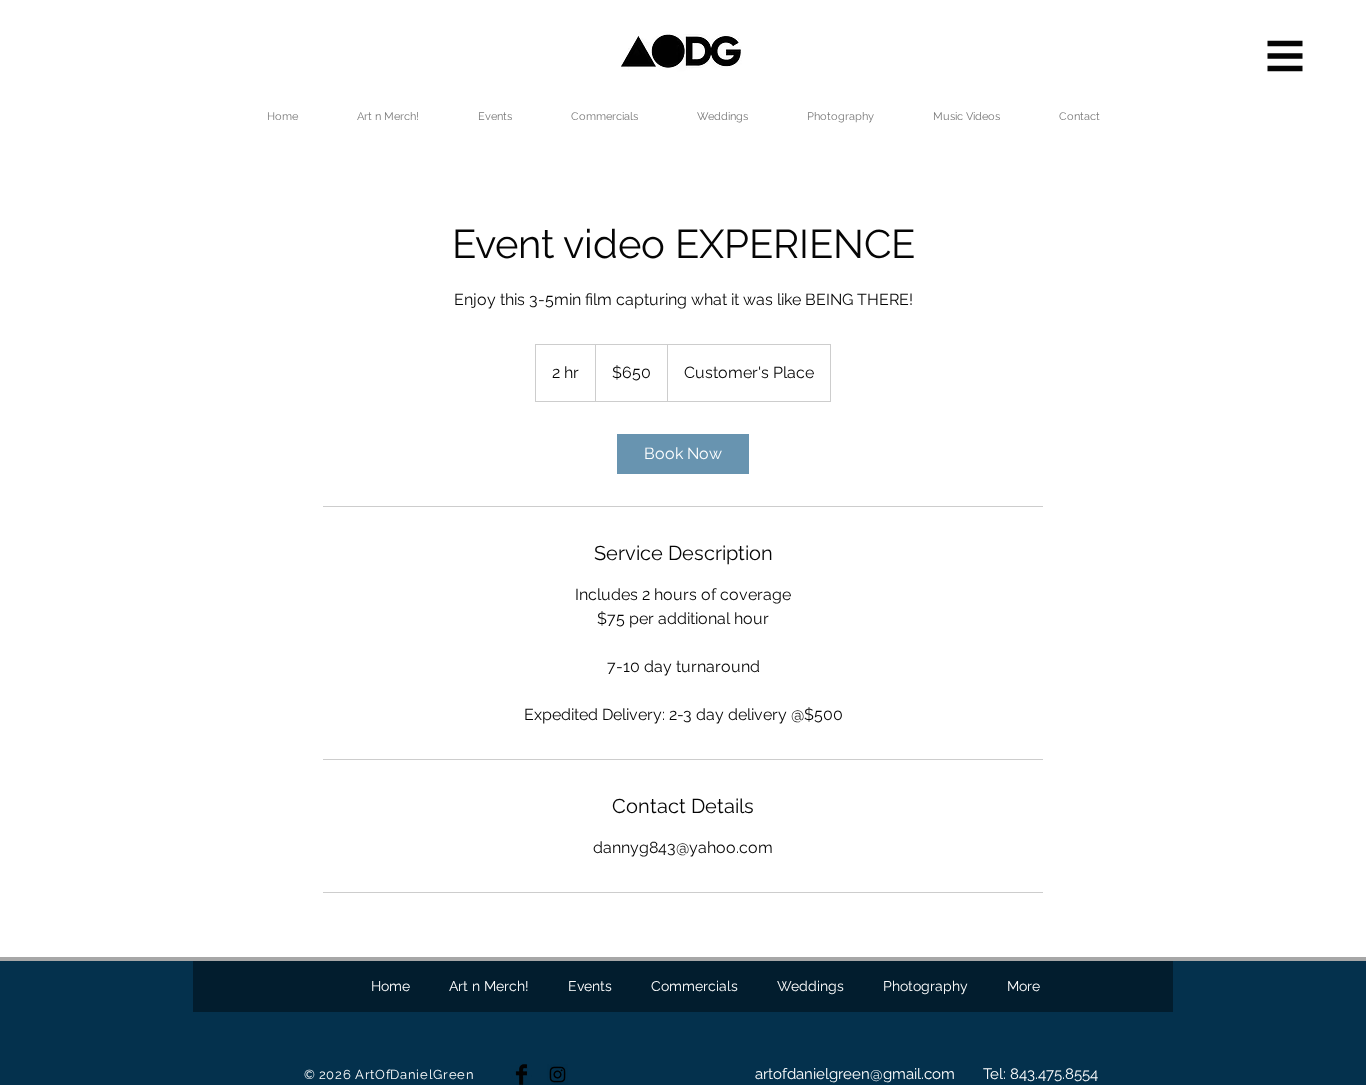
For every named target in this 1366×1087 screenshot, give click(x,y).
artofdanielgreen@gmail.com (855, 1074)
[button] (1285, 56)
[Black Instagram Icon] (557, 1074)
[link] (683, 454)
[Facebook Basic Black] (521, 1074)
